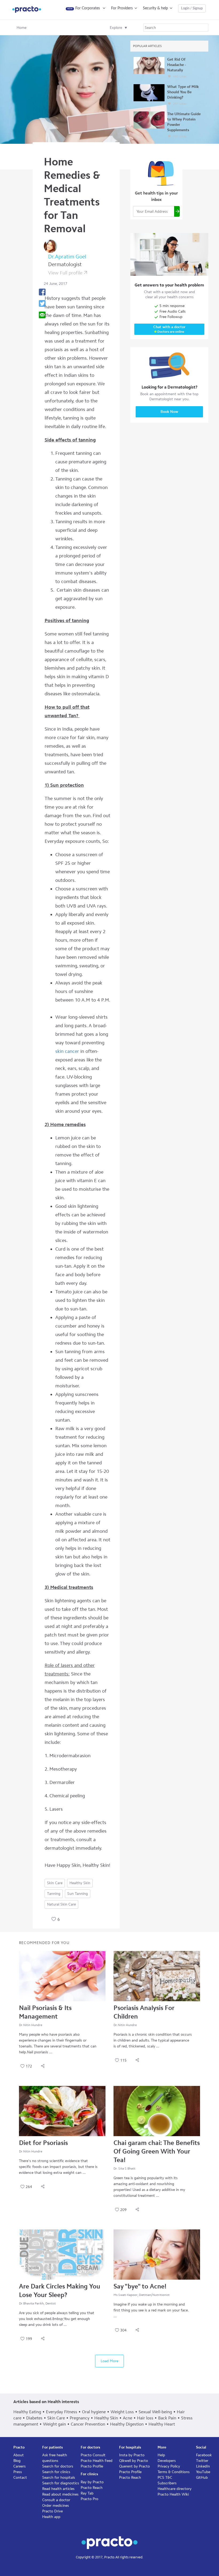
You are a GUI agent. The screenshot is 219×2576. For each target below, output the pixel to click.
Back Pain (167, 2418)
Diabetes (34, 2418)
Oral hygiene (94, 2412)
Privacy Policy (169, 2466)
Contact (20, 2478)
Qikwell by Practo (134, 2461)
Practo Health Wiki (173, 2494)
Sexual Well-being (155, 2412)
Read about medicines (60, 2494)
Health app (51, 2517)
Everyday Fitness (62, 2412)
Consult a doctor (56, 2500)
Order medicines (56, 2506)
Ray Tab (87, 2493)
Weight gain (54, 2424)
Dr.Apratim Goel (67, 257)
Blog (17, 2461)
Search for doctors (58, 2466)
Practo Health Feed (97, 2461)
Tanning (54, 1894)
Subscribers (167, 2483)
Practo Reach (92, 2488)
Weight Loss (122, 2412)
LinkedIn (203, 2466)
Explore (116, 28)
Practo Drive (52, 2511)
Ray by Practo (92, 2482)
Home (21, 28)
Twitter (202, 2461)
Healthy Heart (162, 2424)
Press (18, 2472)
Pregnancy (80, 2418)
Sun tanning (78, 1894)
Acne (128, 2418)
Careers (19, 2466)
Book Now (169, 412)
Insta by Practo (132, 2455)
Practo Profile (92, 2466)
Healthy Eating (27, 2412)
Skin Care (55, 1883)
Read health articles (58, 2489)
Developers (167, 2461)
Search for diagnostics (61, 2483)
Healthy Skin (80, 1883)
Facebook (204, 2455)
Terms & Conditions (174, 2472)
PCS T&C (165, 2478)
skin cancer (67, 1051)
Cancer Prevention (88, 2424)
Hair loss (145, 2418)
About (19, 2455)
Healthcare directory (175, 2489)
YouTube (203, 2472)
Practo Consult (93, 2455)
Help (161, 2455)
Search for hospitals (59, 2478)
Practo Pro (89, 2499)
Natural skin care (61, 1904)
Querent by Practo (134, 2466)
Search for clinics (56, 2472)
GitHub (202, 2478)
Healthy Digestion (127, 2424)
